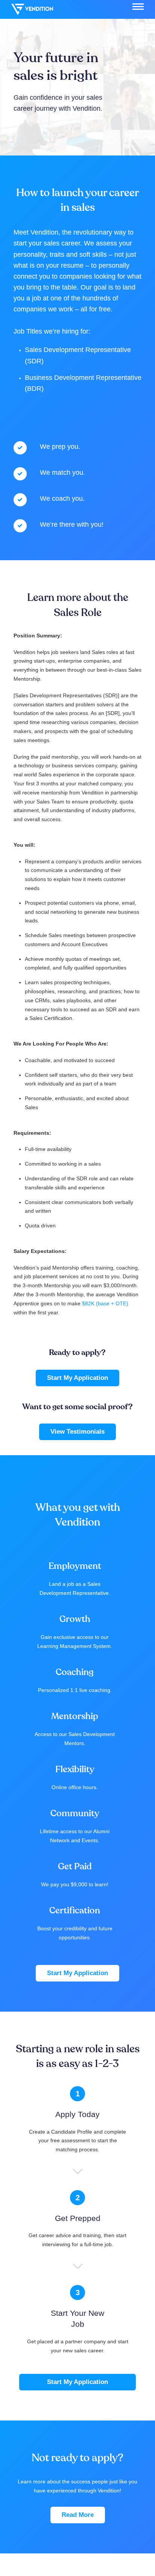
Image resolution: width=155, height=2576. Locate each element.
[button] (138, 7)
